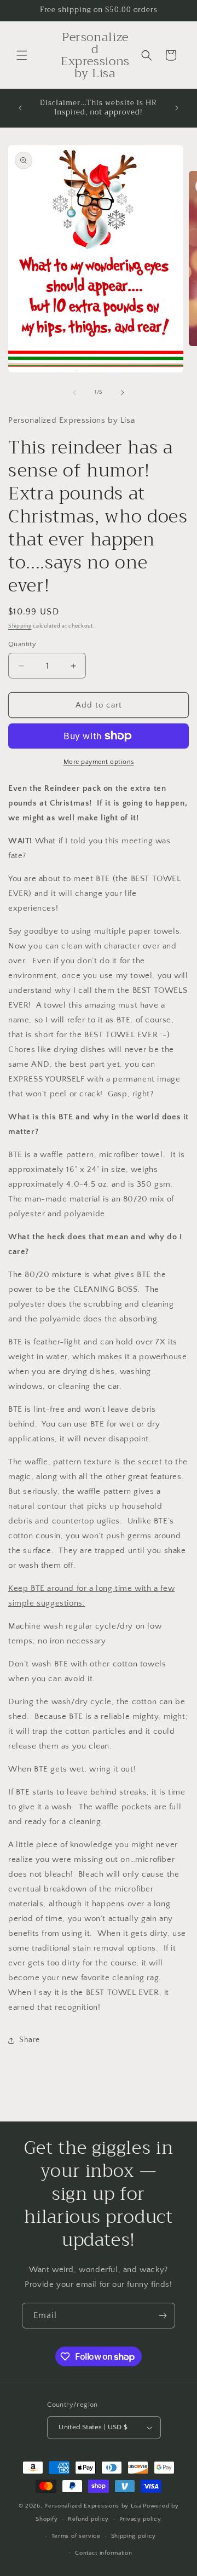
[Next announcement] (177, 108)
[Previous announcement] (20, 108)
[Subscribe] (163, 2316)
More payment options (99, 762)
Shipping (20, 626)
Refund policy (88, 2519)
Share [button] (30, 2040)
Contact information (103, 2553)
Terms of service (76, 2536)
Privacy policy (140, 2519)
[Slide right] (123, 393)
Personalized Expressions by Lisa (93, 2506)
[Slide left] (74, 393)
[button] (22, 55)
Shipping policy (134, 2536)
